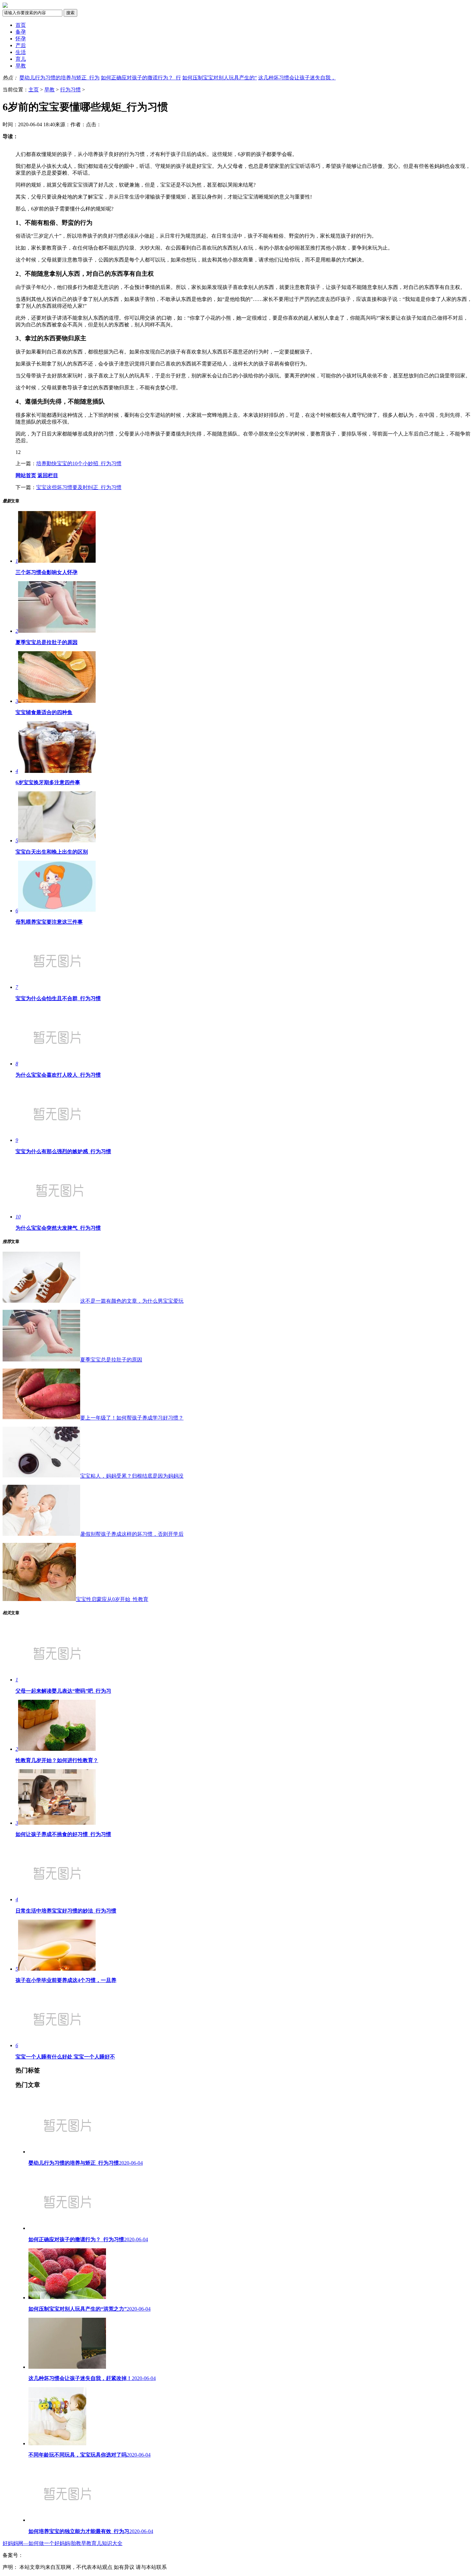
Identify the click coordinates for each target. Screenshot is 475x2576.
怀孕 (21, 39)
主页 (34, 90)
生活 (21, 52)
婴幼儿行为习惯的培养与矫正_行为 (59, 78)
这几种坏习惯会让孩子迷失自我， (297, 78)
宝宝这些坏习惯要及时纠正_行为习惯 (79, 487)
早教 (21, 66)
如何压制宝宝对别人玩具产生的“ (220, 78)
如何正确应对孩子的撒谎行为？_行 (141, 78)
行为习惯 (70, 90)
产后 (21, 45)
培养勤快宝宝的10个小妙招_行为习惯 (79, 463)
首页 (21, 25)
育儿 (21, 59)
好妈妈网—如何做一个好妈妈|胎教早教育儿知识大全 (63, 2543)
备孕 (21, 32)
